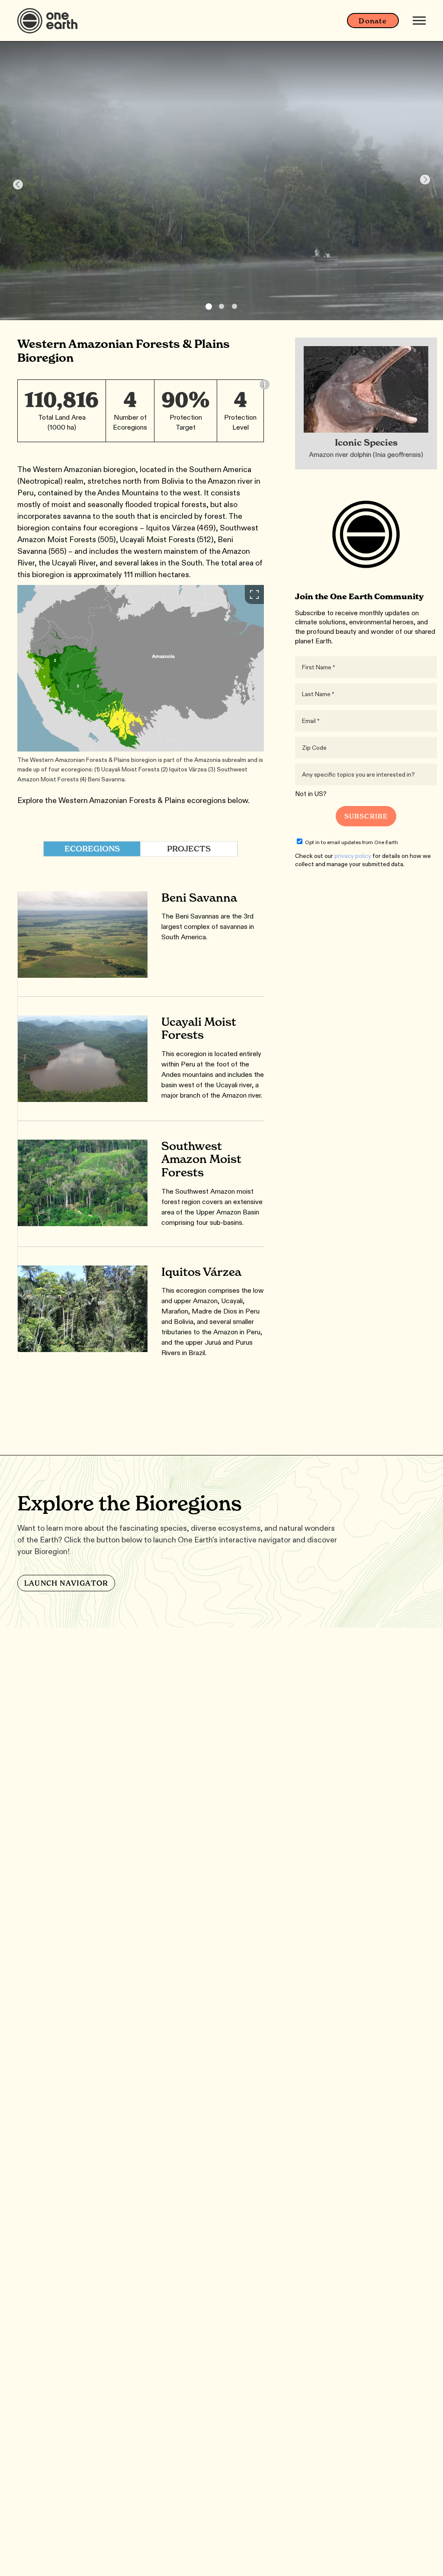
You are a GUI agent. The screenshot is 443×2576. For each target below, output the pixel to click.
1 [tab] (209, 307)
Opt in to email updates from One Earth (352, 842)
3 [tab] (234, 306)
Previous (18, 185)
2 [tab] (221, 306)
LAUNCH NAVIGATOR (66, 1583)
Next (425, 180)
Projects (189, 849)
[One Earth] (50, 21)
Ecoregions (92, 849)
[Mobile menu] (419, 21)
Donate (373, 21)
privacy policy (353, 856)
